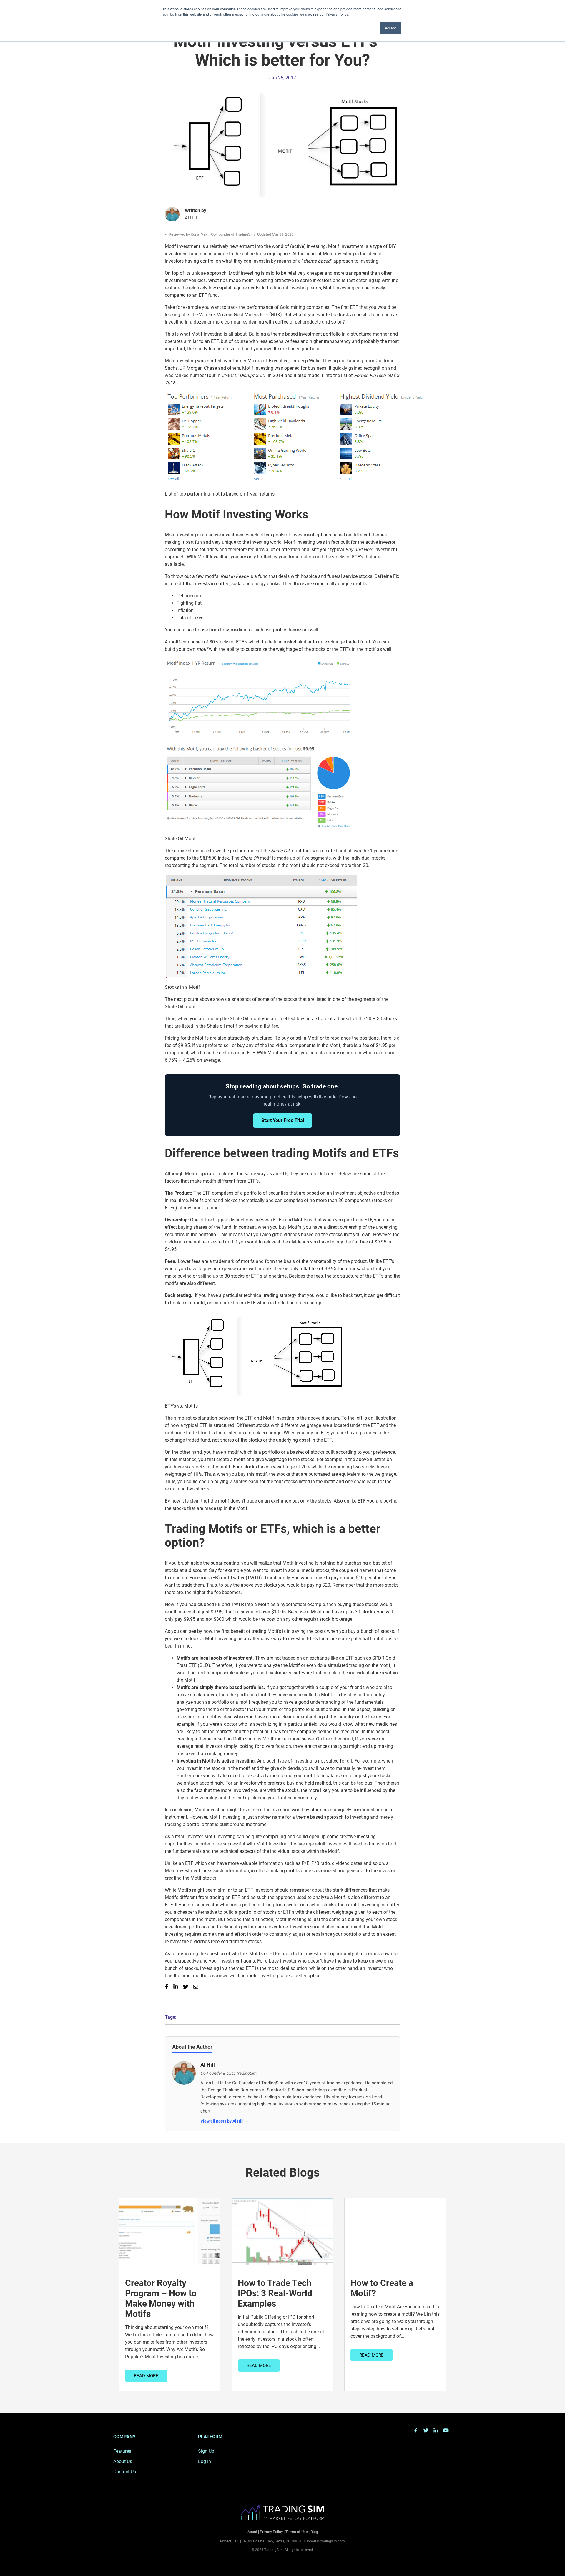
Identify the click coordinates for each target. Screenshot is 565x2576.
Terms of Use (297, 2532)
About (252, 2532)
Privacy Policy (271, 2532)
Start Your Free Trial (283, 1120)
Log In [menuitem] (205, 2461)
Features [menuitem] (122, 2451)
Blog (314, 2532)
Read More (146, 2376)
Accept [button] (390, 28)
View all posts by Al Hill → (225, 2121)
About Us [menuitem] (123, 2461)
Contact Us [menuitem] (125, 2472)
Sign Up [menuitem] (206, 2451)
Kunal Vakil (200, 234)
